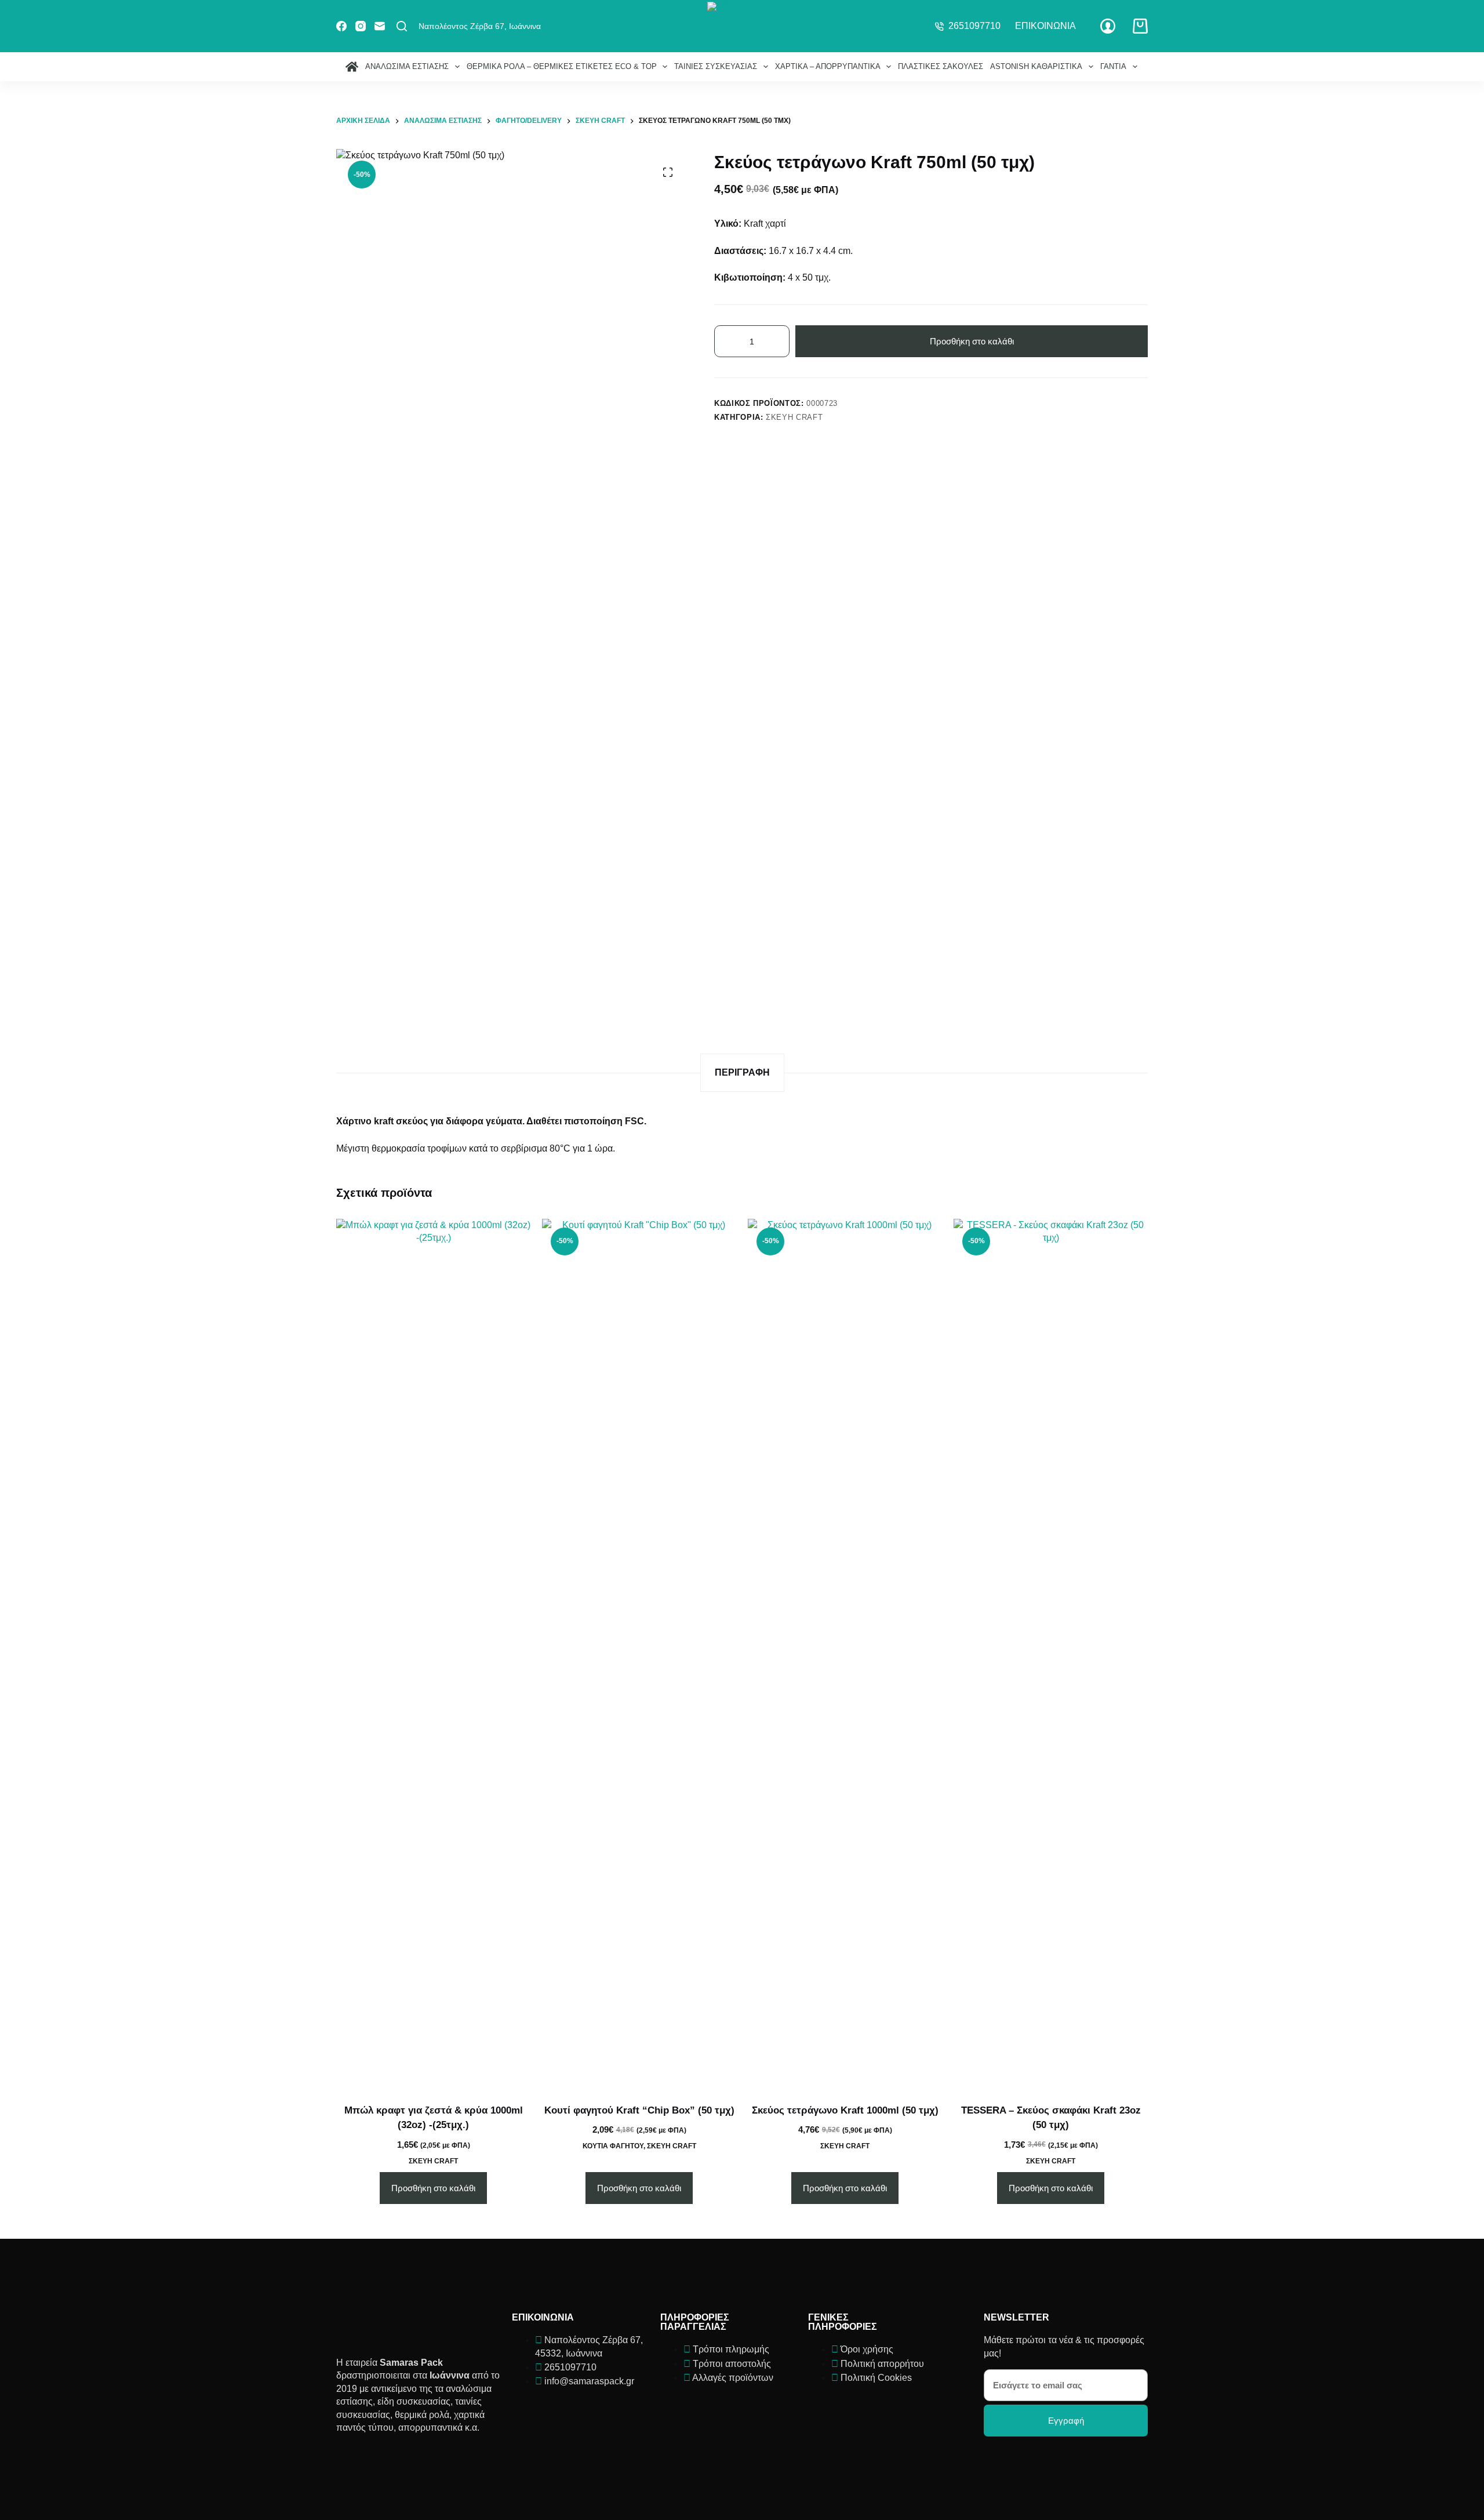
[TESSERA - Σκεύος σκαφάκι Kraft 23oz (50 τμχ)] (1051, 1654)
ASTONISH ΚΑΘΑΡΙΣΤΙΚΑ (1036, 66)
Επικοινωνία (1045, 26)
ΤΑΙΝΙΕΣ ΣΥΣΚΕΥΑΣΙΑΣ (716, 66)
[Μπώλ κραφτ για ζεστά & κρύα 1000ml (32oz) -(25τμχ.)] (433, 1654)
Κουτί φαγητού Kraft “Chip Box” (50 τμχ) (639, 2110)
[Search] (402, 26)
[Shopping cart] (1140, 26)
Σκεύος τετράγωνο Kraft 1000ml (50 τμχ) (845, 2110)
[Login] (1108, 26)
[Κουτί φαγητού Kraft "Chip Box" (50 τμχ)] (639, 1654)
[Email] (380, 26)
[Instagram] (361, 26)
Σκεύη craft (794, 417)
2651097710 (974, 26)
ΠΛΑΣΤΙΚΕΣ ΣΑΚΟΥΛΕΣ (941, 66)
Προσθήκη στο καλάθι (972, 341)
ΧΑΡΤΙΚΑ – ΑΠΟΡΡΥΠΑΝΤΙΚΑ (828, 66)
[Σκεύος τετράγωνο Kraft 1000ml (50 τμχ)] (845, 1654)
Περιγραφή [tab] (742, 1072)
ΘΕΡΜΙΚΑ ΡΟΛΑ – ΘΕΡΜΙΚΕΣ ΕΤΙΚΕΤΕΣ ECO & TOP (562, 66)
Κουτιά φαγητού (613, 2146)
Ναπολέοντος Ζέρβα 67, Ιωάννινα (480, 26)
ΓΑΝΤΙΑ (1113, 66)
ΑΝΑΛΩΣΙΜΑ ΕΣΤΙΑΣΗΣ (407, 66)
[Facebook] (341, 26)
